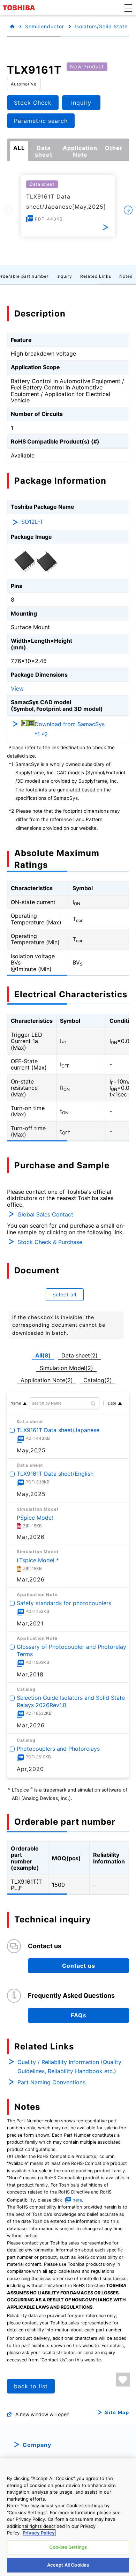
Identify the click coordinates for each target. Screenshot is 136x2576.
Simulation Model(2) (66, 1368)
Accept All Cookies (68, 2565)
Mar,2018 (30, 1674)
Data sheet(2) (80, 1355)
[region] (68, 2517)
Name (16, 1403)
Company (37, 2445)
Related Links (96, 276)
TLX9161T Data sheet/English (55, 1474)
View (17, 688)
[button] (128, 8)
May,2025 (31, 1450)
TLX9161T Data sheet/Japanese (58, 1430)
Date (112, 1403)
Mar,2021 (30, 1623)
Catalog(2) (98, 1380)
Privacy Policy (39, 2533)
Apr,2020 (30, 1769)
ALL (19, 148)
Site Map (117, 2413)
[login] (123, 2380)
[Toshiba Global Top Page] (20, 8)
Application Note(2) (47, 1380)
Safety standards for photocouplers (64, 1603)
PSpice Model (35, 1518)
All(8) (43, 1355)
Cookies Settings (68, 2547)
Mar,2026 (31, 1725)
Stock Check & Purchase (50, 1242)
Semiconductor (45, 26)
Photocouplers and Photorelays (58, 1749)
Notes (126, 276)
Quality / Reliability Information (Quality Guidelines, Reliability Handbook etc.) (69, 2067)
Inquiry (64, 276)
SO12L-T (32, 522)
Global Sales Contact (45, 1214)
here (77, 2200)
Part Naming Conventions (51, 2082)
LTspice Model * (38, 1560)
